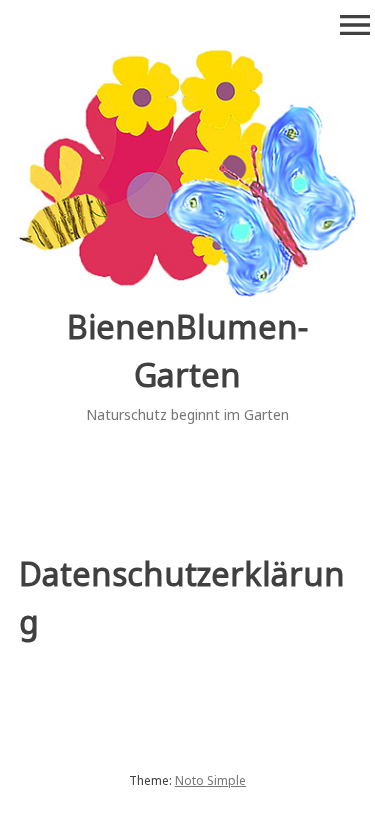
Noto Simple (210, 780)
